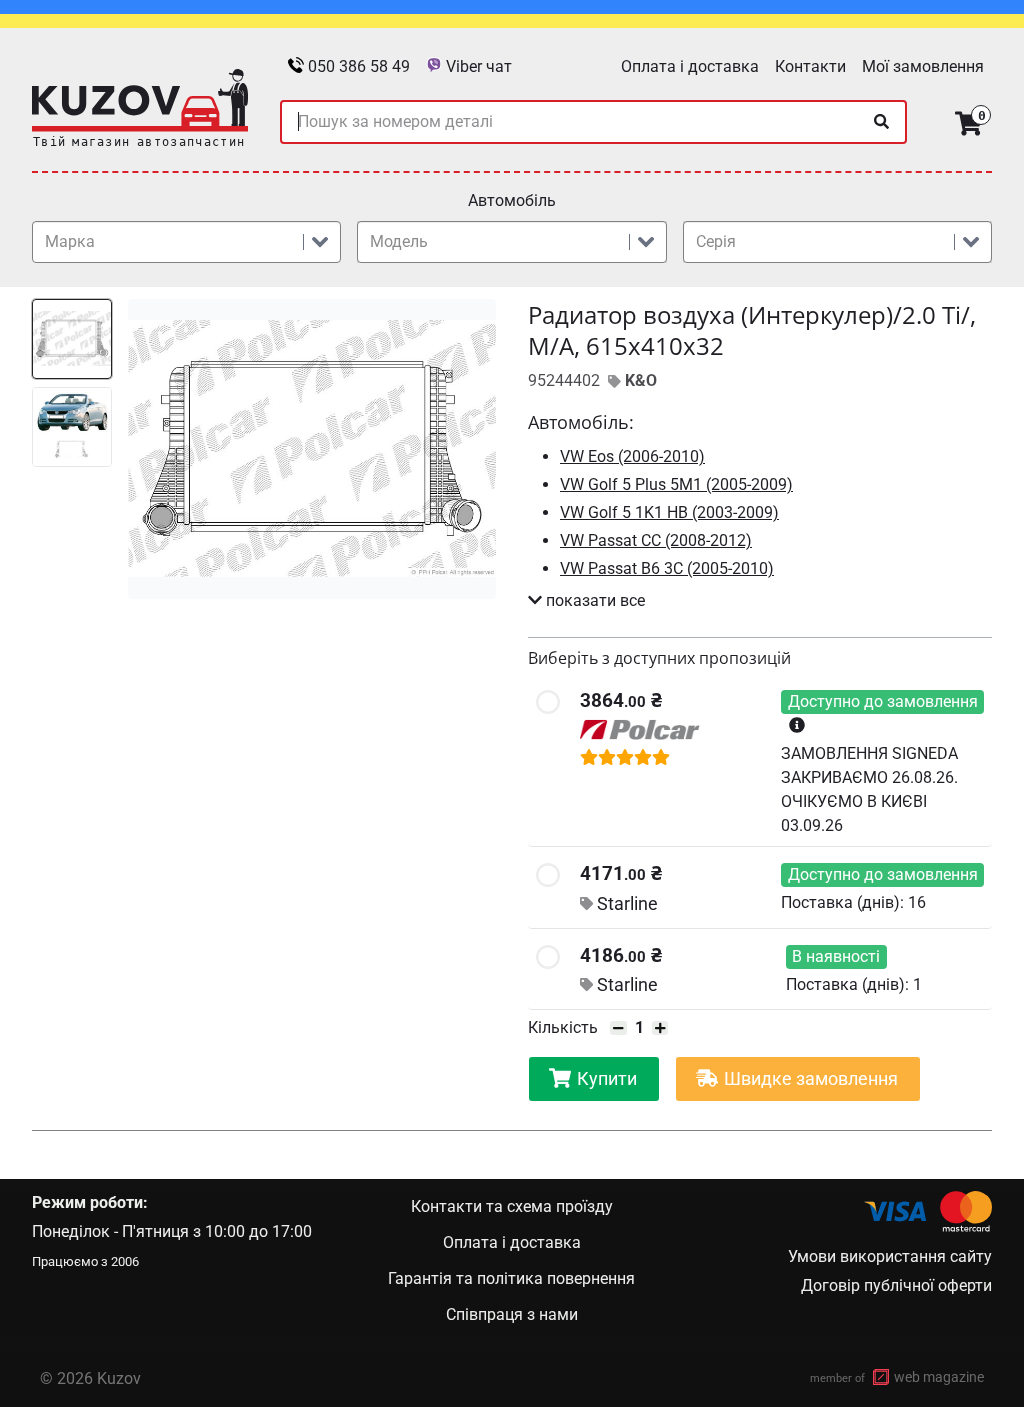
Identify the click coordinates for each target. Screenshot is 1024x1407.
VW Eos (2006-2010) (632, 456)
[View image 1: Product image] (72, 339)
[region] (264, 449)
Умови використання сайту (890, 1256)
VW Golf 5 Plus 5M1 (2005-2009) (676, 484)
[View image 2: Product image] (72, 427)
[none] (881, 121)
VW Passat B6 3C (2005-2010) (667, 568)
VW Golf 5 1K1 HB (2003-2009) (669, 512)
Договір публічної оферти (896, 1285)
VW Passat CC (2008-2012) (656, 540)
